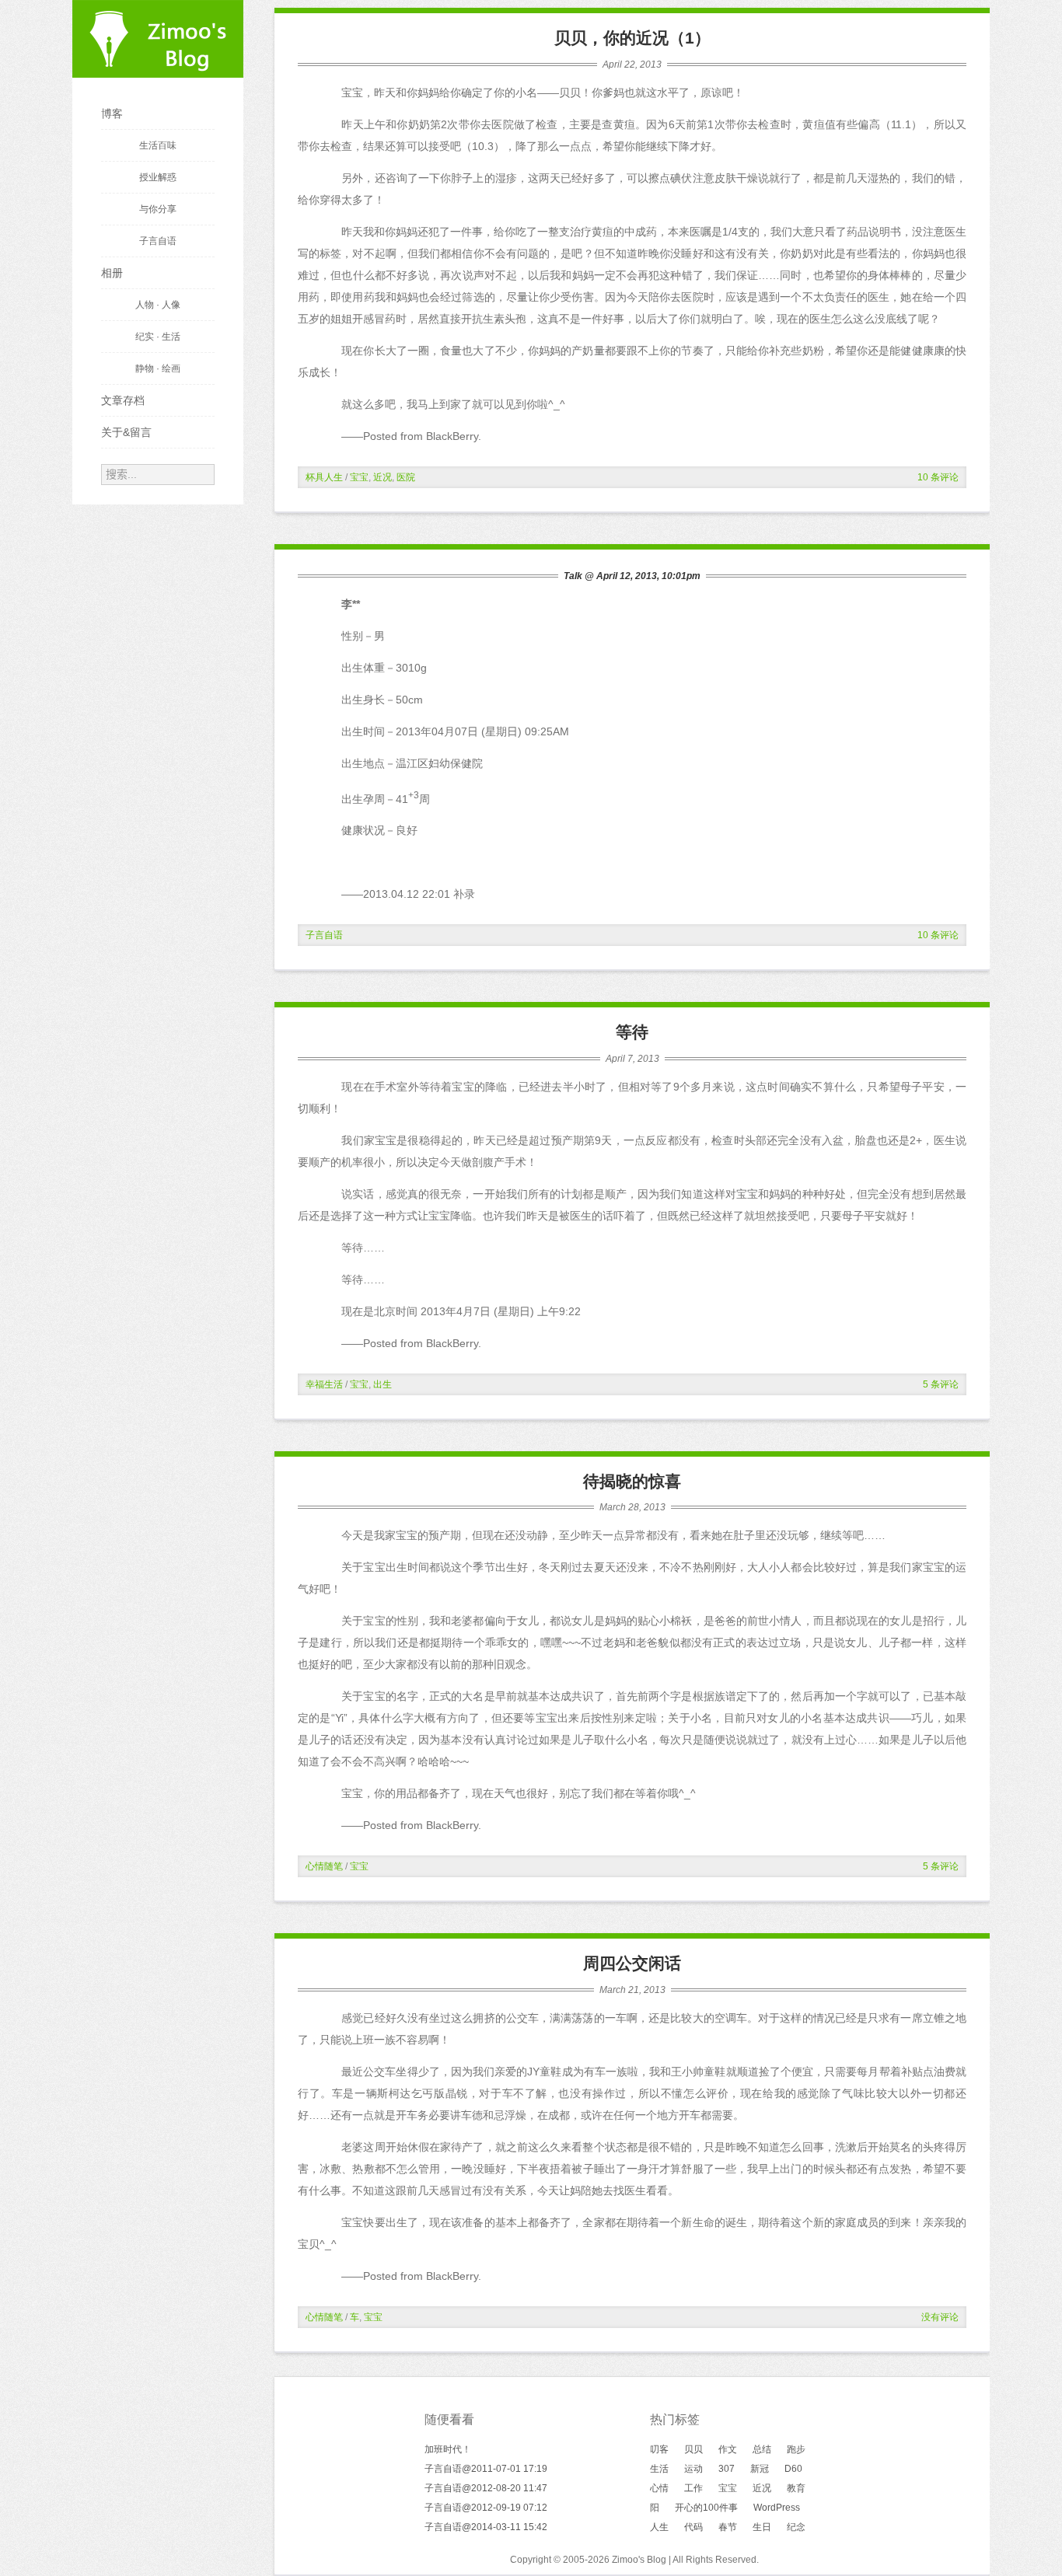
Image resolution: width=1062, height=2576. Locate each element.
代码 (693, 2527)
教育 (796, 2488)
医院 (406, 477)
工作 (693, 2488)
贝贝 (693, 2449)
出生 (383, 1384)
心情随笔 (324, 1866)
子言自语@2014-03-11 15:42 (486, 2527)
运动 (693, 2469)
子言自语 (324, 935)
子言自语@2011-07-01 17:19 (486, 2469)
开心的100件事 (706, 2508)
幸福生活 (324, 1384)
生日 (762, 2527)
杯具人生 (324, 477)
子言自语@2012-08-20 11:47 (486, 2488)
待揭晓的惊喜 (632, 1481)
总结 (762, 2449)
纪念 (796, 2527)
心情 (659, 2488)
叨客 (659, 2449)
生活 (659, 2469)
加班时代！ (448, 2449)
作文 (728, 2449)
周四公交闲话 (632, 1963)
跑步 (796, 2449)
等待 (632, 1032)
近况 (383, 477)
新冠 (760, 2469)
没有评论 (940, 2317)
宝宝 (359, 477)
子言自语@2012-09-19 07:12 (486, 2508)
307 (727, 2469)
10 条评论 (938, 477)
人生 (659, 2527)
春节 (728, 2527)
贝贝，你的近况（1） (632, 38)
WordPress (777, 2508)
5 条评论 (941, 1384)
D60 (793, 2469)
